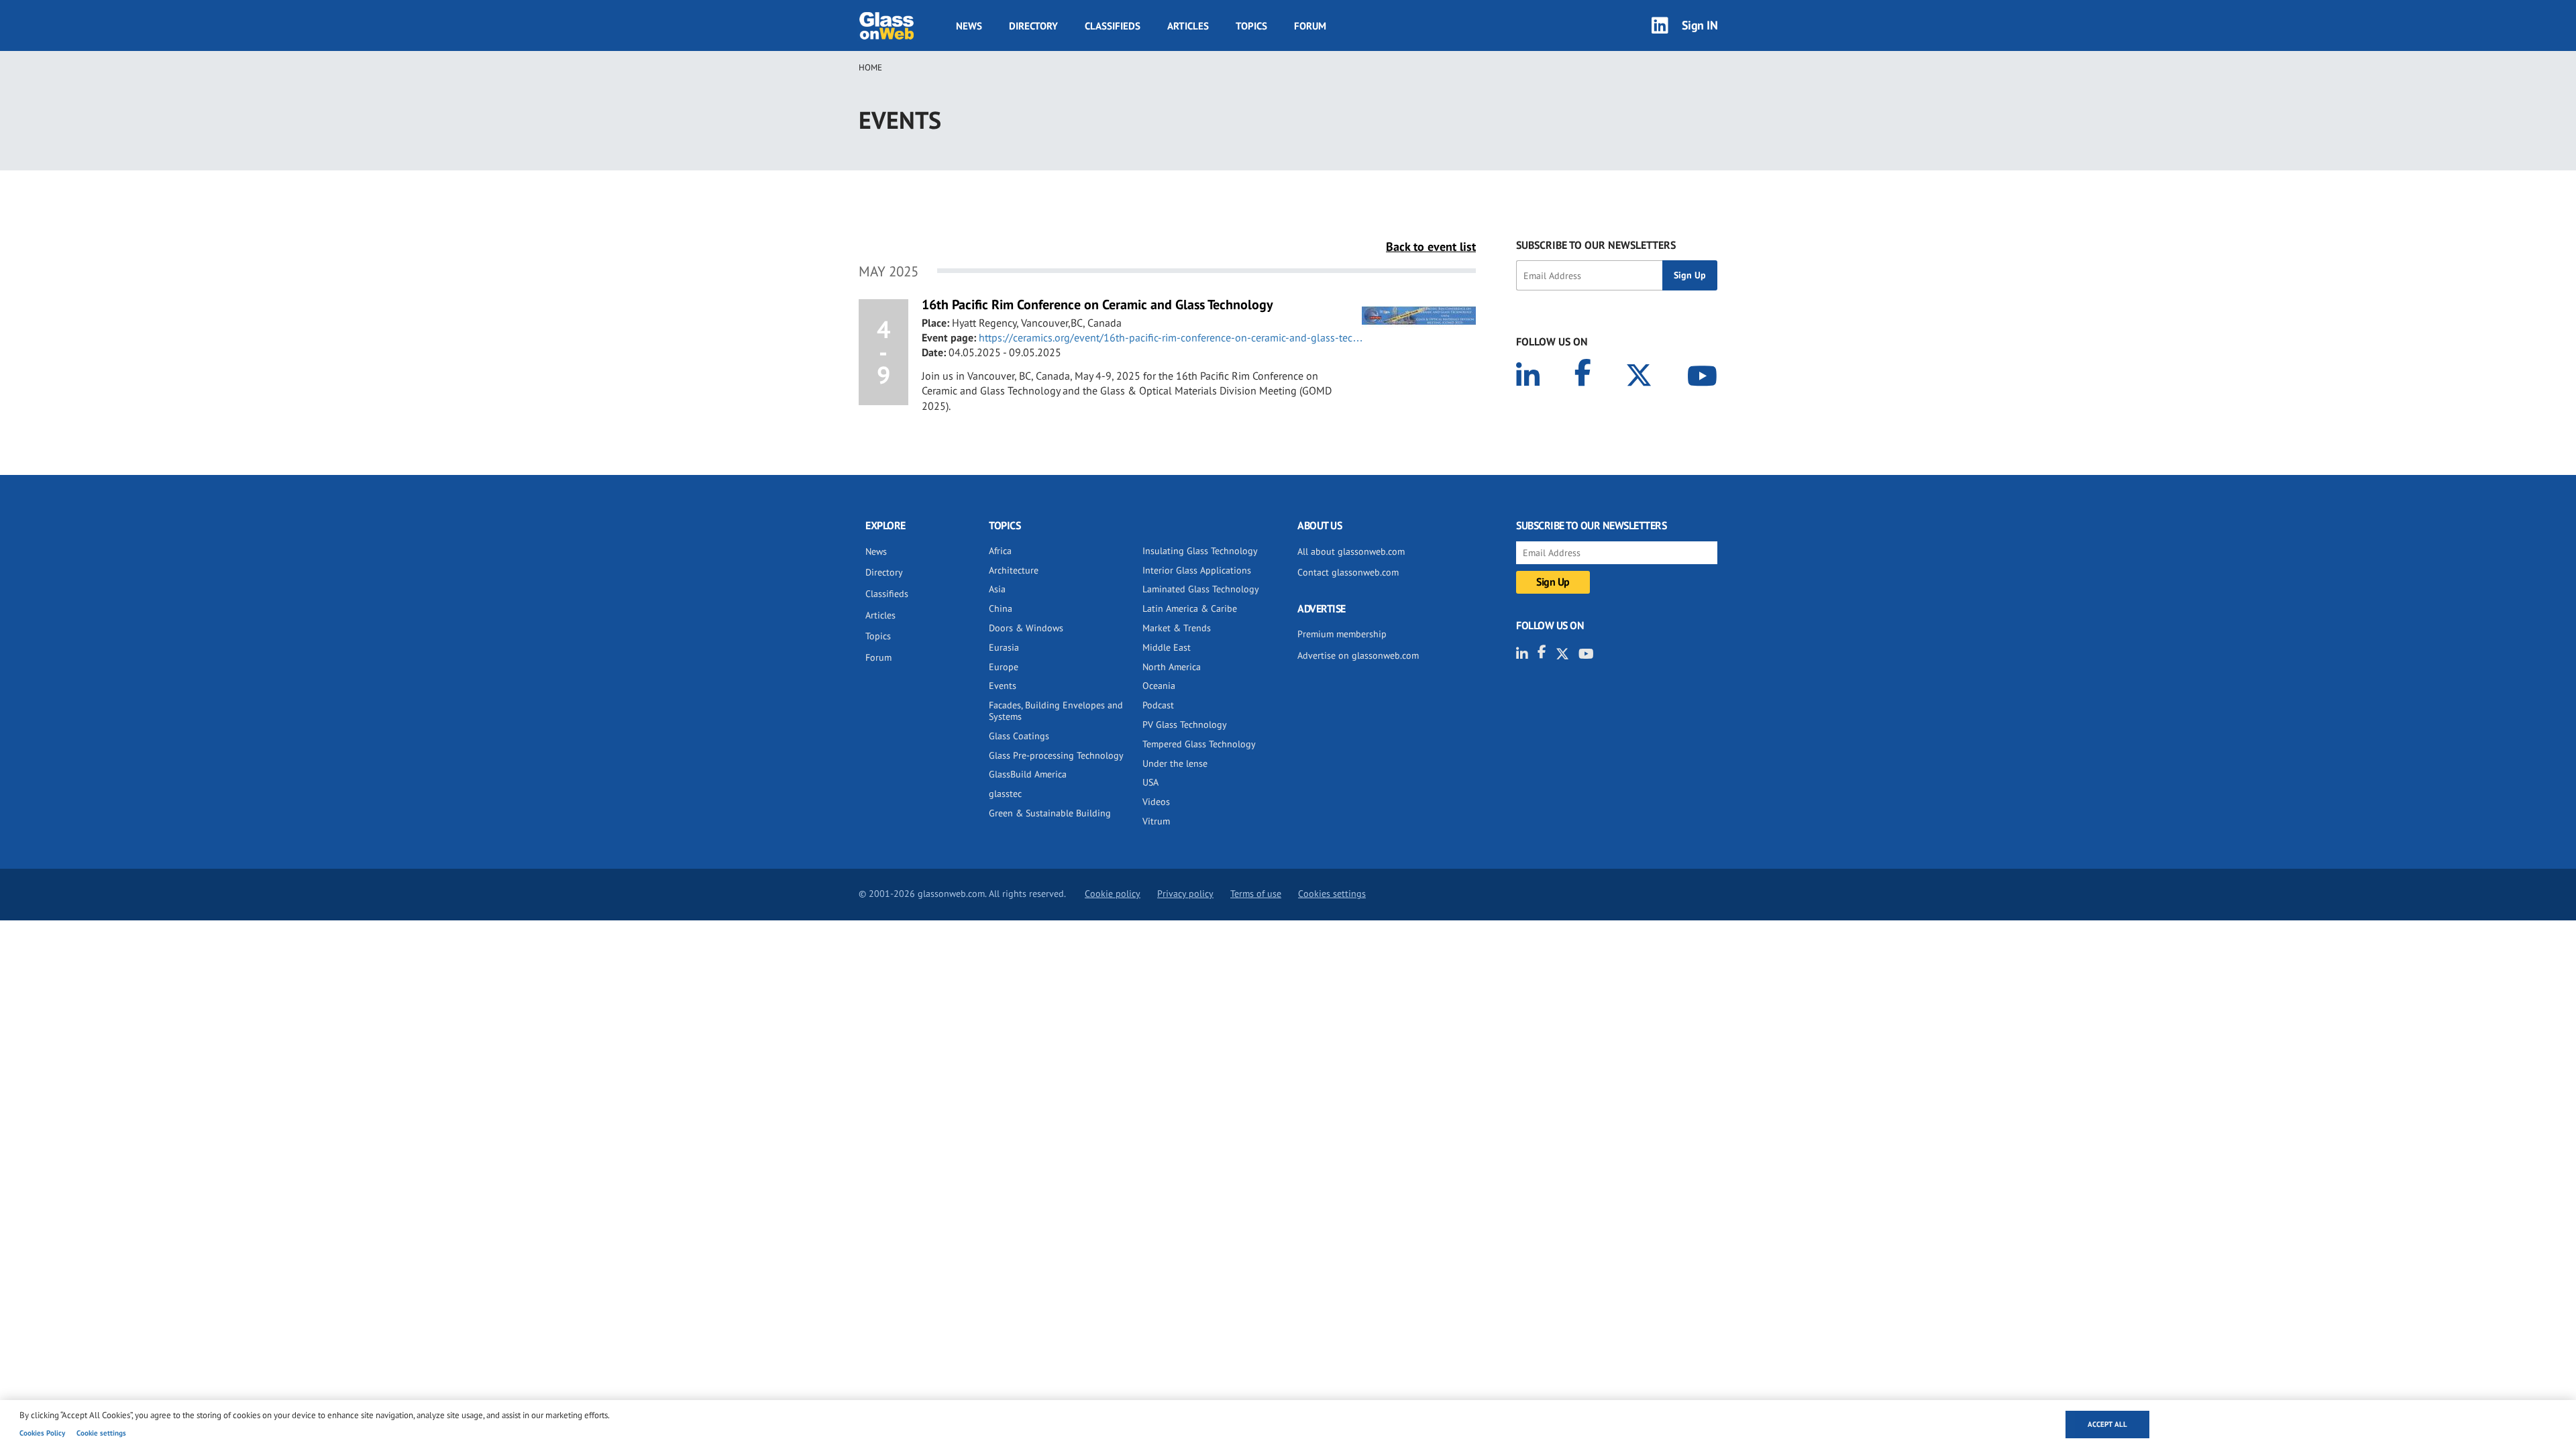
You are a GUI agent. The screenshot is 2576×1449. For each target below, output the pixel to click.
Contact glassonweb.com (1348, 572)
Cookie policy (1113, 894)
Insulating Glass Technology (1200, 551)
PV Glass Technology (1185, 724)
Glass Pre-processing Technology (1056, 755)
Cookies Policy (42, 1433)
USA (1150, 782)
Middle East (1167, 647)
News (969, 26)
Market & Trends (1177, 628)
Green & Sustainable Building (1050, 813)
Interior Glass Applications (1197, 570)
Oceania (1159, 686)
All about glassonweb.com (1351, 551)
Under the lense (1175, 763)
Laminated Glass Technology (1201, 589)
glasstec (1005, 794)
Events (1003, 686)
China (1001, 608)
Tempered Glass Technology (1199, 744)
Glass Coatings (1019, 736)
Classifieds (1113, 26)
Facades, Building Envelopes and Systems (1056, 711)
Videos (1156, 802)
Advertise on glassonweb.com (1358, 655)
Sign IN (1700, 25)
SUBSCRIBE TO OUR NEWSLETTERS (1596, 245)
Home (870, 67)
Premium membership (1342, 634)
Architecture (1014, 570)
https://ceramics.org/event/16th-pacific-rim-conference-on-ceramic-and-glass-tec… (1171, 337)
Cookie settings (101, 1433)
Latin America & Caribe (1190, 608)
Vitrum (1156, 821)
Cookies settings (1332, 894)
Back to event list (1431, 247)
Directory (1033, 26)
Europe (1004, 667)
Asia (997, 589)
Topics (1251, 26)
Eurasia (1004, 647)
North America (1172, 667)
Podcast (1158, 705)
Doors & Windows (1026, 628)
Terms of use (1256, 894)
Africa (1000, 551)
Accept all (2107, 1424)
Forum (1310, 26)
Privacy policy (1185, 894)
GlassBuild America (1028, 774)
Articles (1188, 26)
